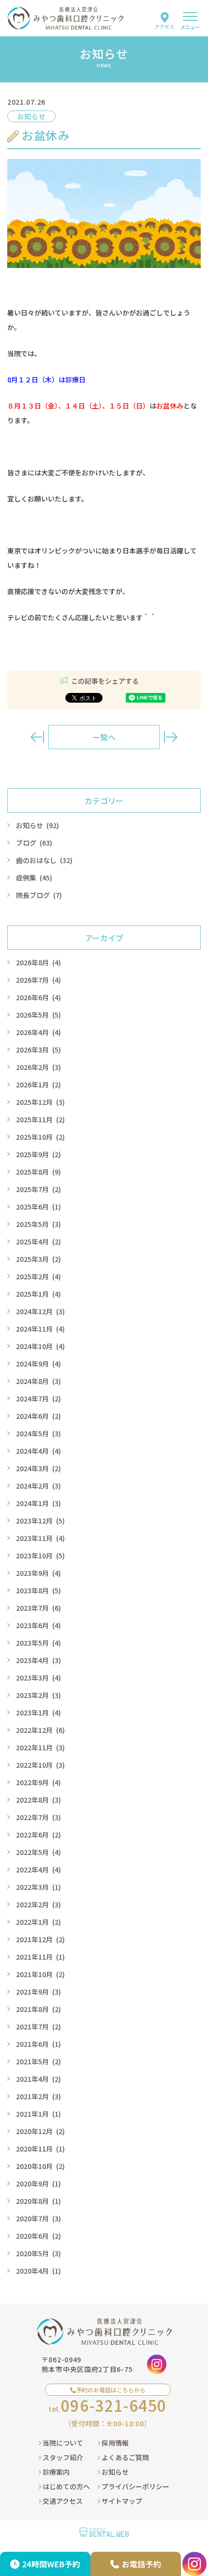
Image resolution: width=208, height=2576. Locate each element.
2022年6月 (38, 1835)
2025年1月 (38, 1294)
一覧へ (104, 737)
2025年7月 (38, 1189)
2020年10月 (40, 2166)
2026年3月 (38, 1050)
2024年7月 (38, 1398)
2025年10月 (40, 1137)
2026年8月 (38, 962)
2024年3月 (38, 1468)
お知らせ (37, 825)
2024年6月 (38, 1416)
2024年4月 (38, 1451)
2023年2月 (38, 1695)
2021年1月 (38, 2114)
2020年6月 (38, 2236)
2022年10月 (40, 1765)
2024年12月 (40, 1311)
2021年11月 (40, 1957)
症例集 (34, 878)
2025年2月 (38, 1276)
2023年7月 (38, 1608)
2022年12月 (40, 1730)
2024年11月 (40, 1329)
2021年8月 (38, 2009)
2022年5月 (38, 1852)
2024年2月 (38, 1486)
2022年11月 (40, 1747)
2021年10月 (40, 1974)
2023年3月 (38, 1678)
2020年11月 (40, 2149)
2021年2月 (38, 2096)
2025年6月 (38, 1207)
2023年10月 (40, 1555)
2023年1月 (38, 1712)
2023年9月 (38, 1573)
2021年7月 (38, 2026)
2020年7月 (38, 2218)
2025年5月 (38, 1224)
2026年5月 (38, 1015)
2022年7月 (38, 1817)
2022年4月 (38, 1869)
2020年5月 (38, 2253)
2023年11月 (40, 1538)
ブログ (34, 843)
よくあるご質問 (125, 2457)
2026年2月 (38, 1067)
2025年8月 (38, 1172)
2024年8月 (38, 1381)
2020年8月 (38, 2201)
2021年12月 (40, 1939)
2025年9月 (38, 1154)
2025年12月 (40, 1102)
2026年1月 (38, 1084)
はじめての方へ (66, 2486)
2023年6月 (38, 1625)
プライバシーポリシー (135, 2486)
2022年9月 (38, 1782)
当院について (62, 2443)
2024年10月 (40, 1346)
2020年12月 (40, 2131)
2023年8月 (38, 1590)
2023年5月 (38, 1643)
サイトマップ (121, 2501)
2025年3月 (38, 1259)
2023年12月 (40, 1521)
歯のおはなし (44, 860)
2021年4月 (38, 2079)
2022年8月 (38, 1800)
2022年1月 (38, 1922)
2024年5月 (38, 1433)
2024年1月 (38, 1503)
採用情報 (114, 2443)
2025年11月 (40, 1119)
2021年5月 (38, 2061)
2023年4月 (38, 1660)
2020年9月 (38, 2183)
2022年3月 (38, 1887)
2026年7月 (38, 980)
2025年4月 (38, 1241)
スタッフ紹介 (62, 2457)
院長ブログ (39, 895)
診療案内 (55, 2472)
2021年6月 (38, 2044)
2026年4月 (38, 1032)
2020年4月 (38, 2271)
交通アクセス (62, 2501)
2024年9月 (38, 1364)
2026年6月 (38, 997)
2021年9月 (38, 1992)
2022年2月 (38, 1904)
